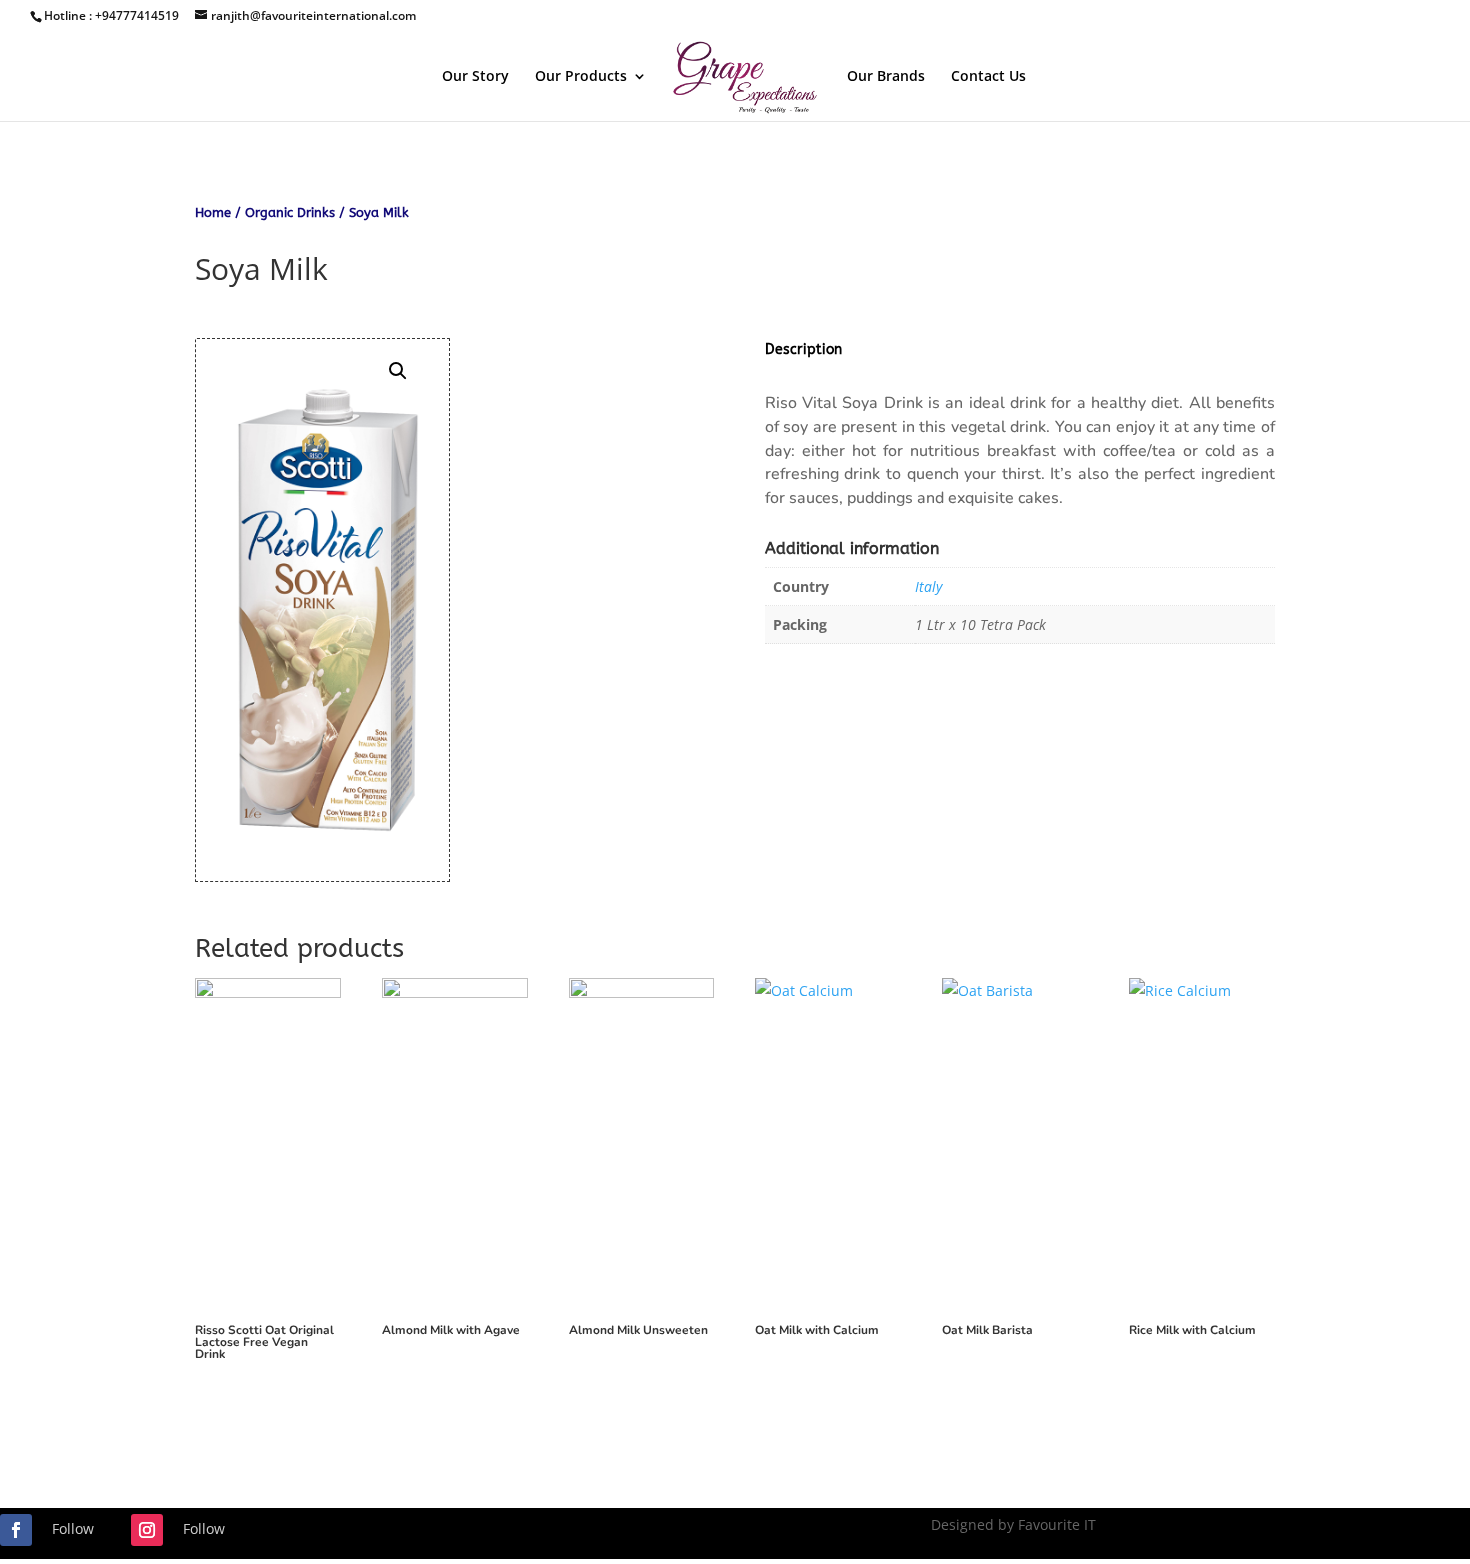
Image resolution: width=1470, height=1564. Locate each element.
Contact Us (988, 77)
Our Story (475, 77)
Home (213, 212)
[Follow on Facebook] (16, 1530)
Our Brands (886, 77)
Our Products (581, 77)
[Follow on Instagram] (147, 1530)
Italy (928, 586)
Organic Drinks (290, 212)
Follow (73, 1528)
